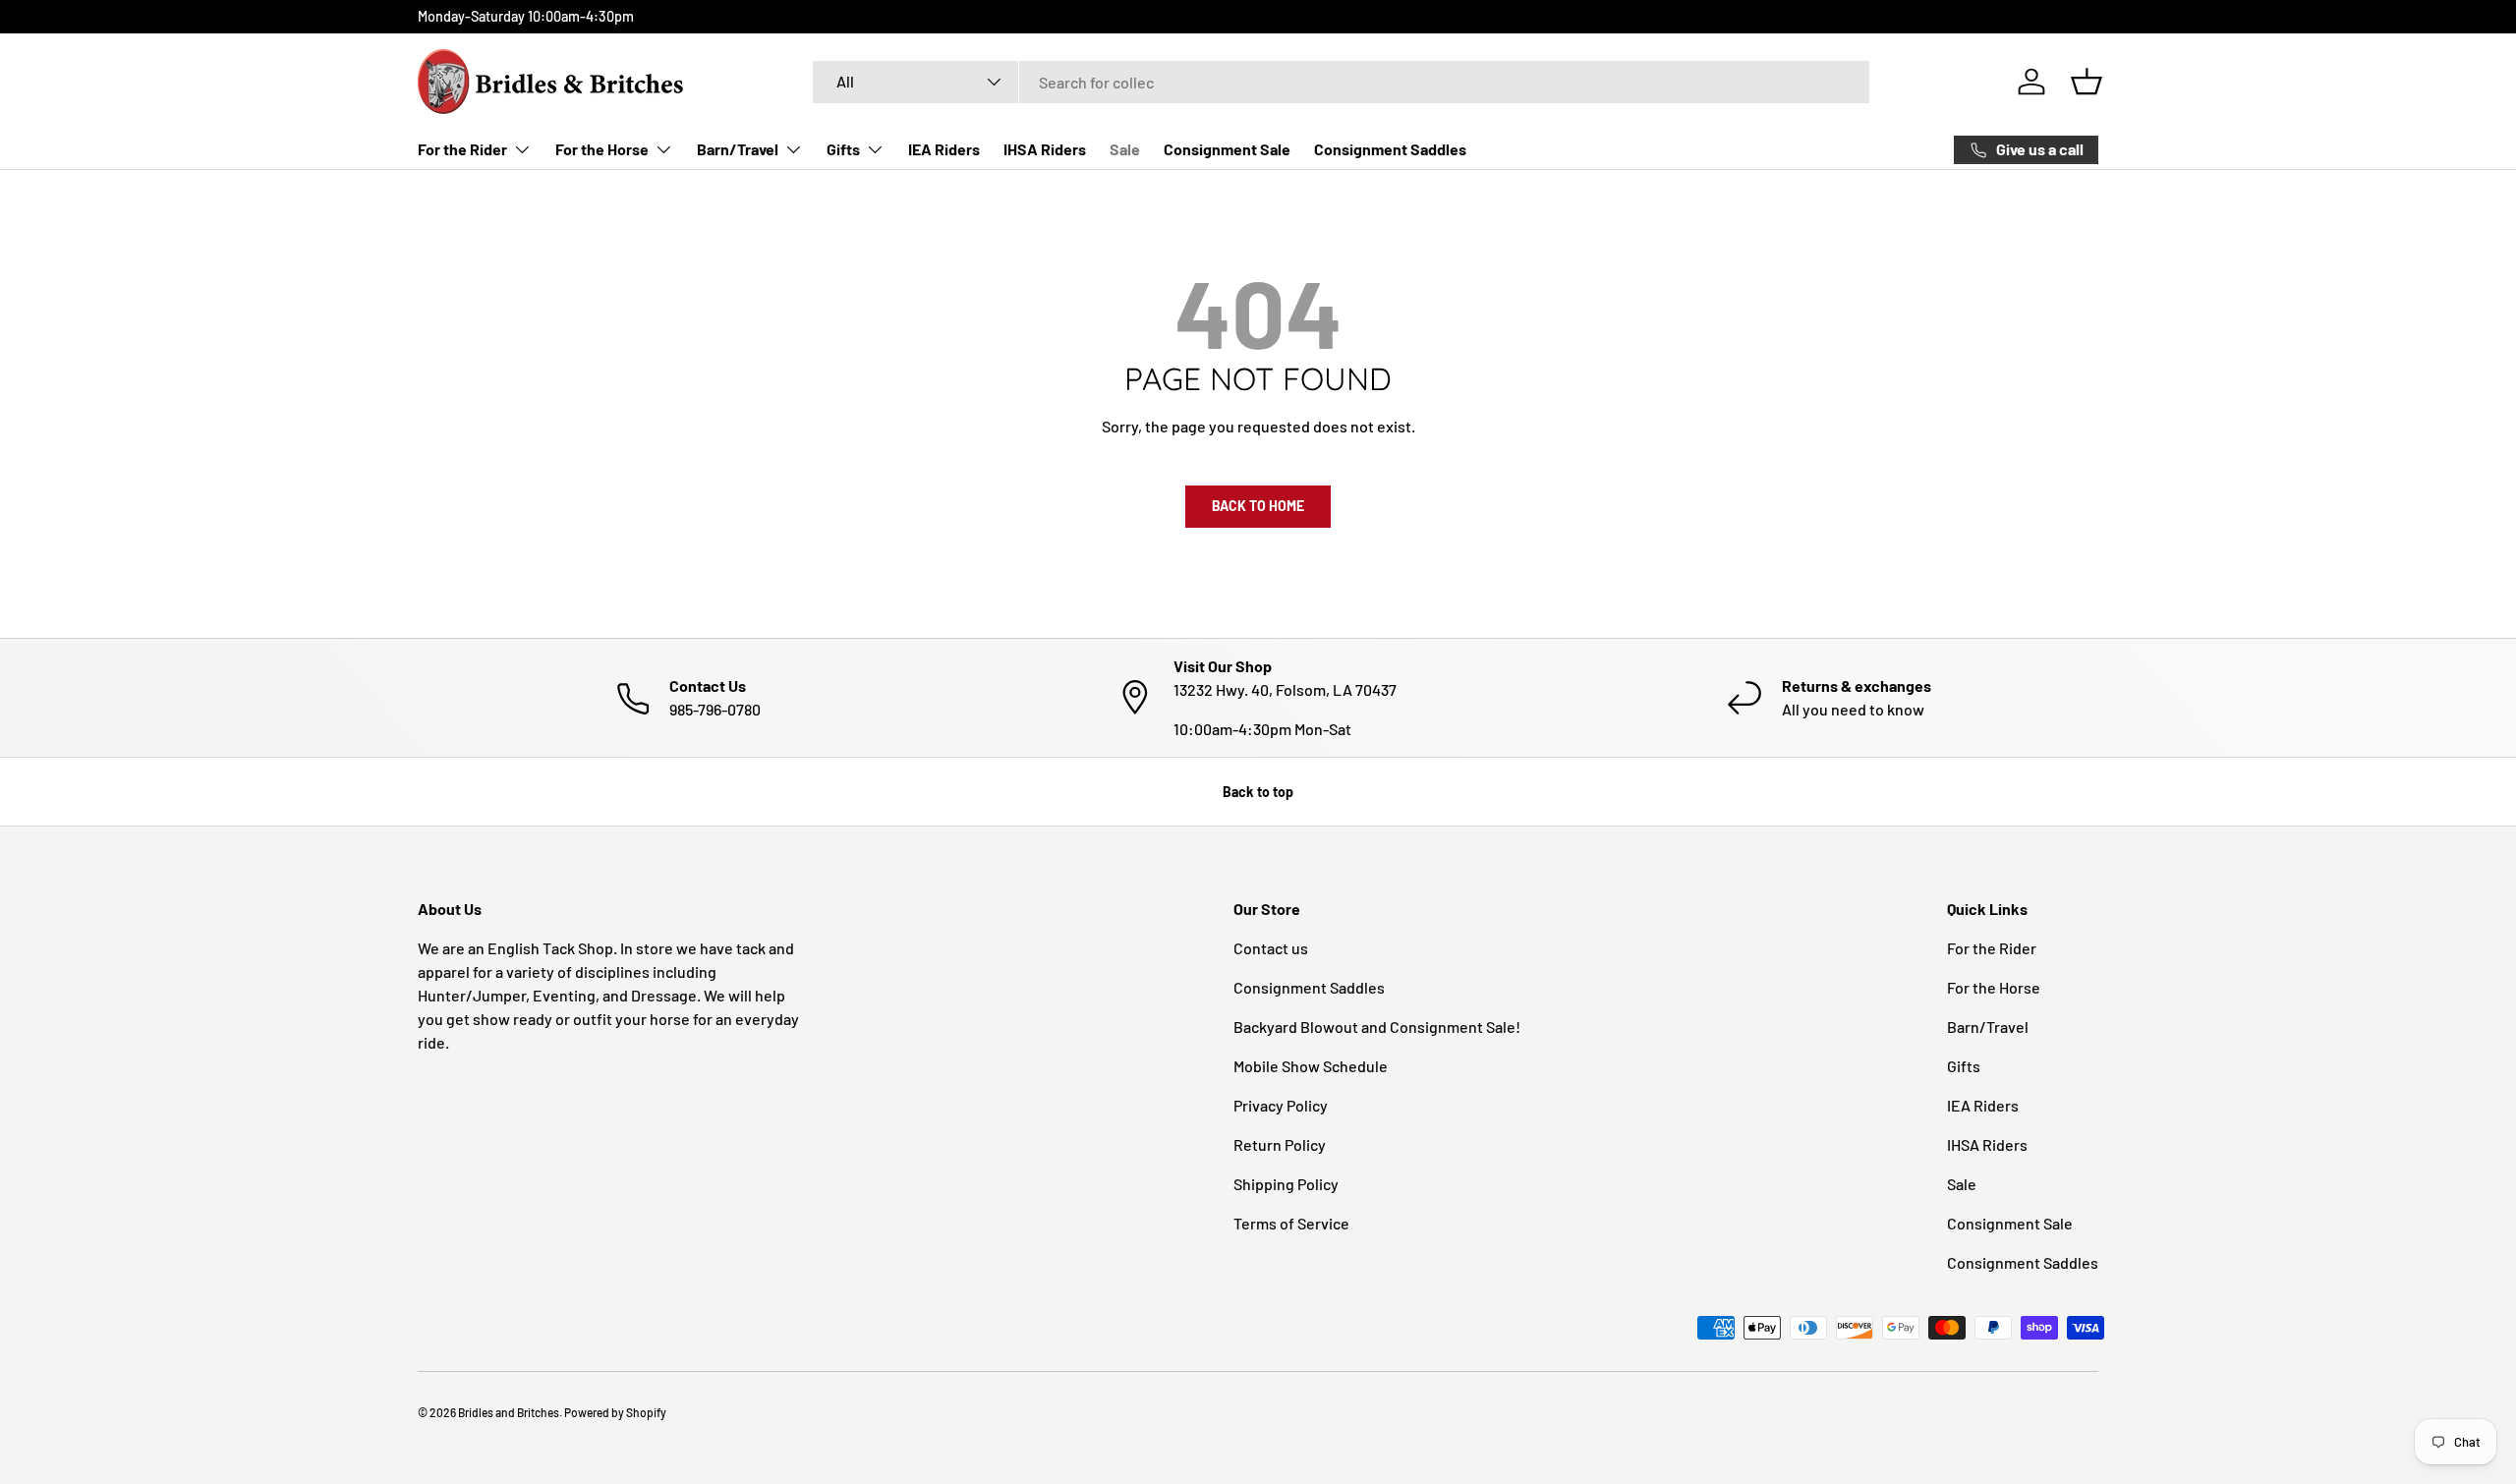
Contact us (1271, 948)
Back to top (1258, 792)
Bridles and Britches (509, 1412)
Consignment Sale (1227, 149)
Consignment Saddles (1390, 149)
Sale (1125, 149)
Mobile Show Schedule (1311, 1066)
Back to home (1258, 506)
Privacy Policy (1281, 1105)
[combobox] (1341, 82)
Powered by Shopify (615, 1412)
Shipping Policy (1286, 1184)
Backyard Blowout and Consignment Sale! (1377, 1027)
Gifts (843, 149)
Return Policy (1280, 1144)
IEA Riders (944, 149)
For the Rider (462, 149)
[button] (2087, 82)
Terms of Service (1291, 1223)
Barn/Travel (738, 149)
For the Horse (602, 149)
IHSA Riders (1045, 149)
